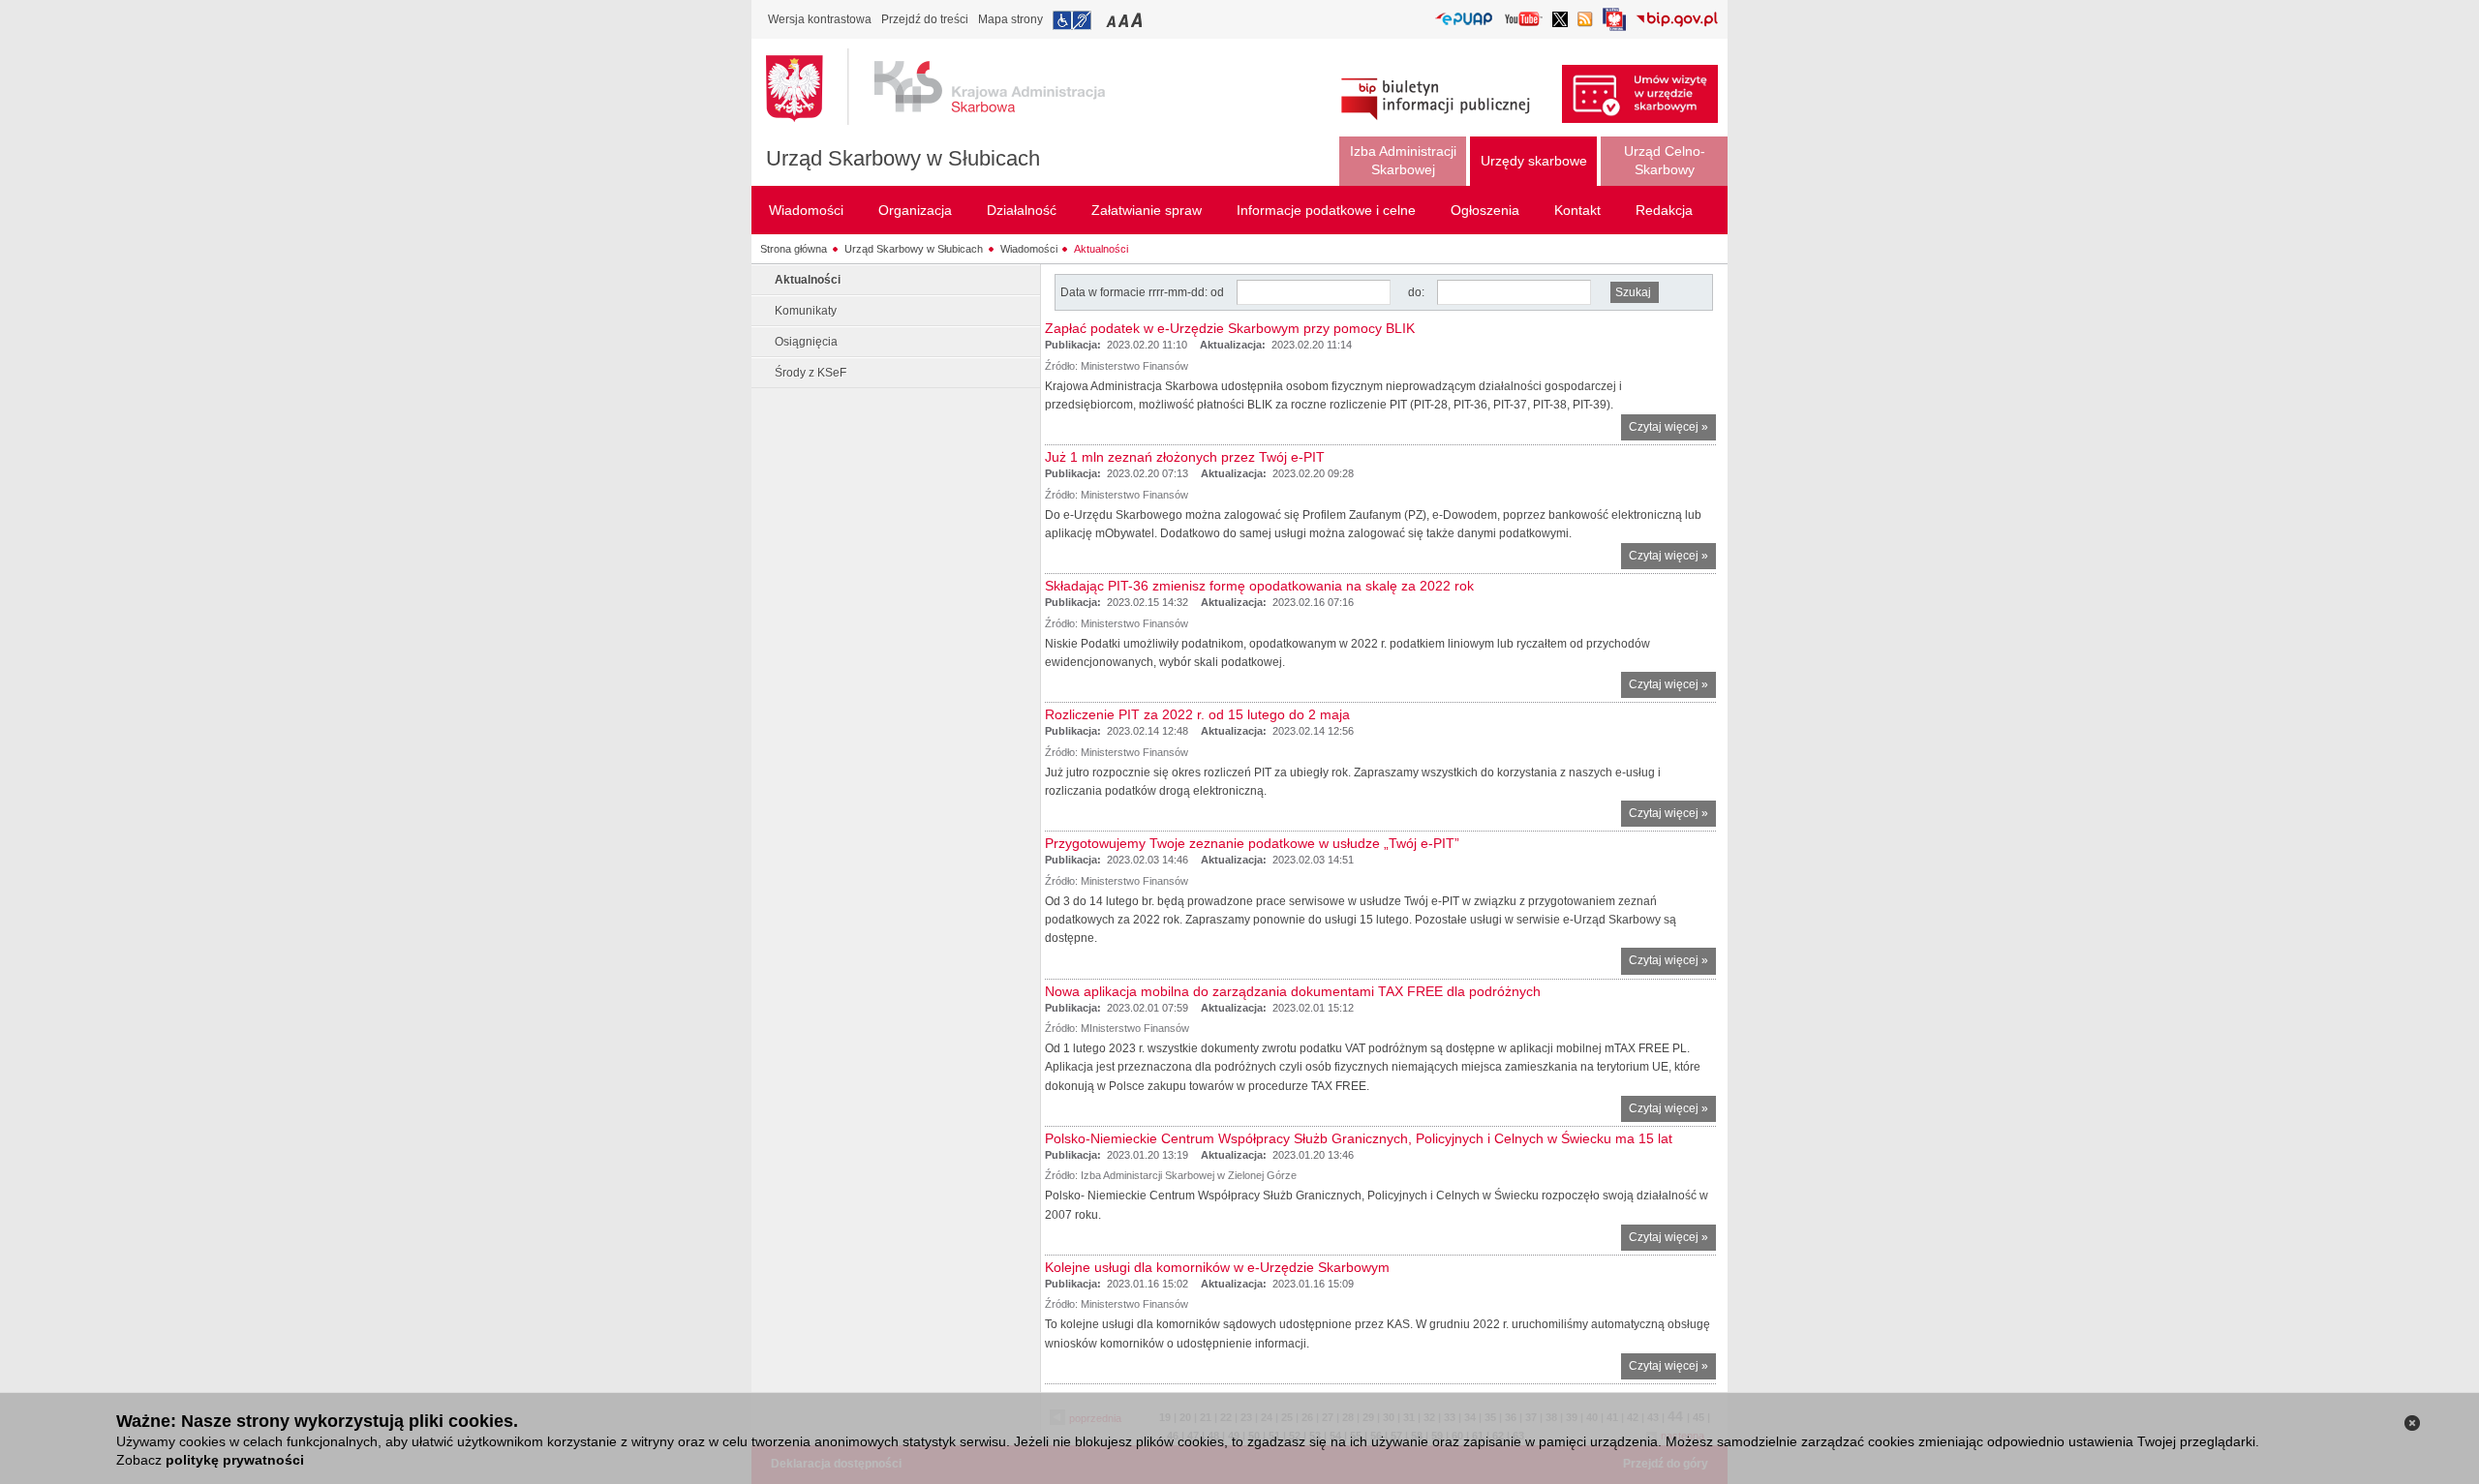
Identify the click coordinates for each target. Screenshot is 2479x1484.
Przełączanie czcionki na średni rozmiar (1125, 20)
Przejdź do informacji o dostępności (1072, 20)
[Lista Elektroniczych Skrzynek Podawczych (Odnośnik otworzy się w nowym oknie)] (1464, 20)
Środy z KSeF (811, 373)
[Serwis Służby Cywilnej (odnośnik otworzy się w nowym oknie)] (1614, 25)
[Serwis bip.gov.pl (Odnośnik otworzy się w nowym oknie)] (1677, 21)
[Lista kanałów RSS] (1585, 21)
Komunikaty (806, 311)
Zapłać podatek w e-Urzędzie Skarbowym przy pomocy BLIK (1230, 328)
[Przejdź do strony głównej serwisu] (950, 87)
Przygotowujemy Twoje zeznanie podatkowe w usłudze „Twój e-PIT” (1252, 843)
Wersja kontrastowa (820, 19)
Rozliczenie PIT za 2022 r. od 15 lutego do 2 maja (1197, 714)
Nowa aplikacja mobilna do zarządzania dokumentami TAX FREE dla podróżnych (1293, 991)
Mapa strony (1010, 19)
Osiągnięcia (806, 342)
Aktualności (1101, 249)
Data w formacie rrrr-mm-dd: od (1144, 292)
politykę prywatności (235, 1460)
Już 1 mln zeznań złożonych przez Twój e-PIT (1185, 457)
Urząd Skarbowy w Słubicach (903, 158)
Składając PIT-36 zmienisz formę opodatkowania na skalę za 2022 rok (1259, 586)
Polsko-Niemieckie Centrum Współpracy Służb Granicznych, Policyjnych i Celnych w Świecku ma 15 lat (1359, 1138)
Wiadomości (1029, 249)
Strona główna (794, 249)
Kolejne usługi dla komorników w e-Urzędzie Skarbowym (1217, 1267)
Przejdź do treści (925, 19)
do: (1416, 292)
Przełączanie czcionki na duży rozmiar (1138, 20)
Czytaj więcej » (1672, 430)
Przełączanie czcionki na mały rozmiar (1113, 20)
